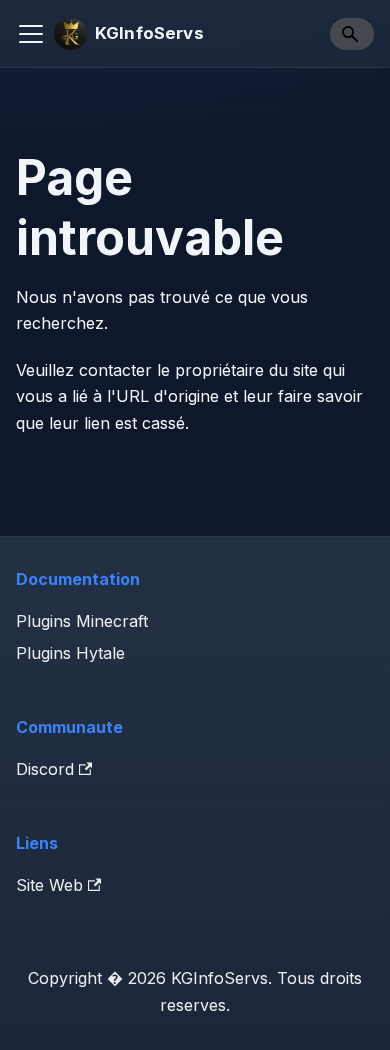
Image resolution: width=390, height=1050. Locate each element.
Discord (45, 769)
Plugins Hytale (70, 653)
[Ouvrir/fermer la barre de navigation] (31, 34)
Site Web (49, 885)
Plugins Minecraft (82, 621)
